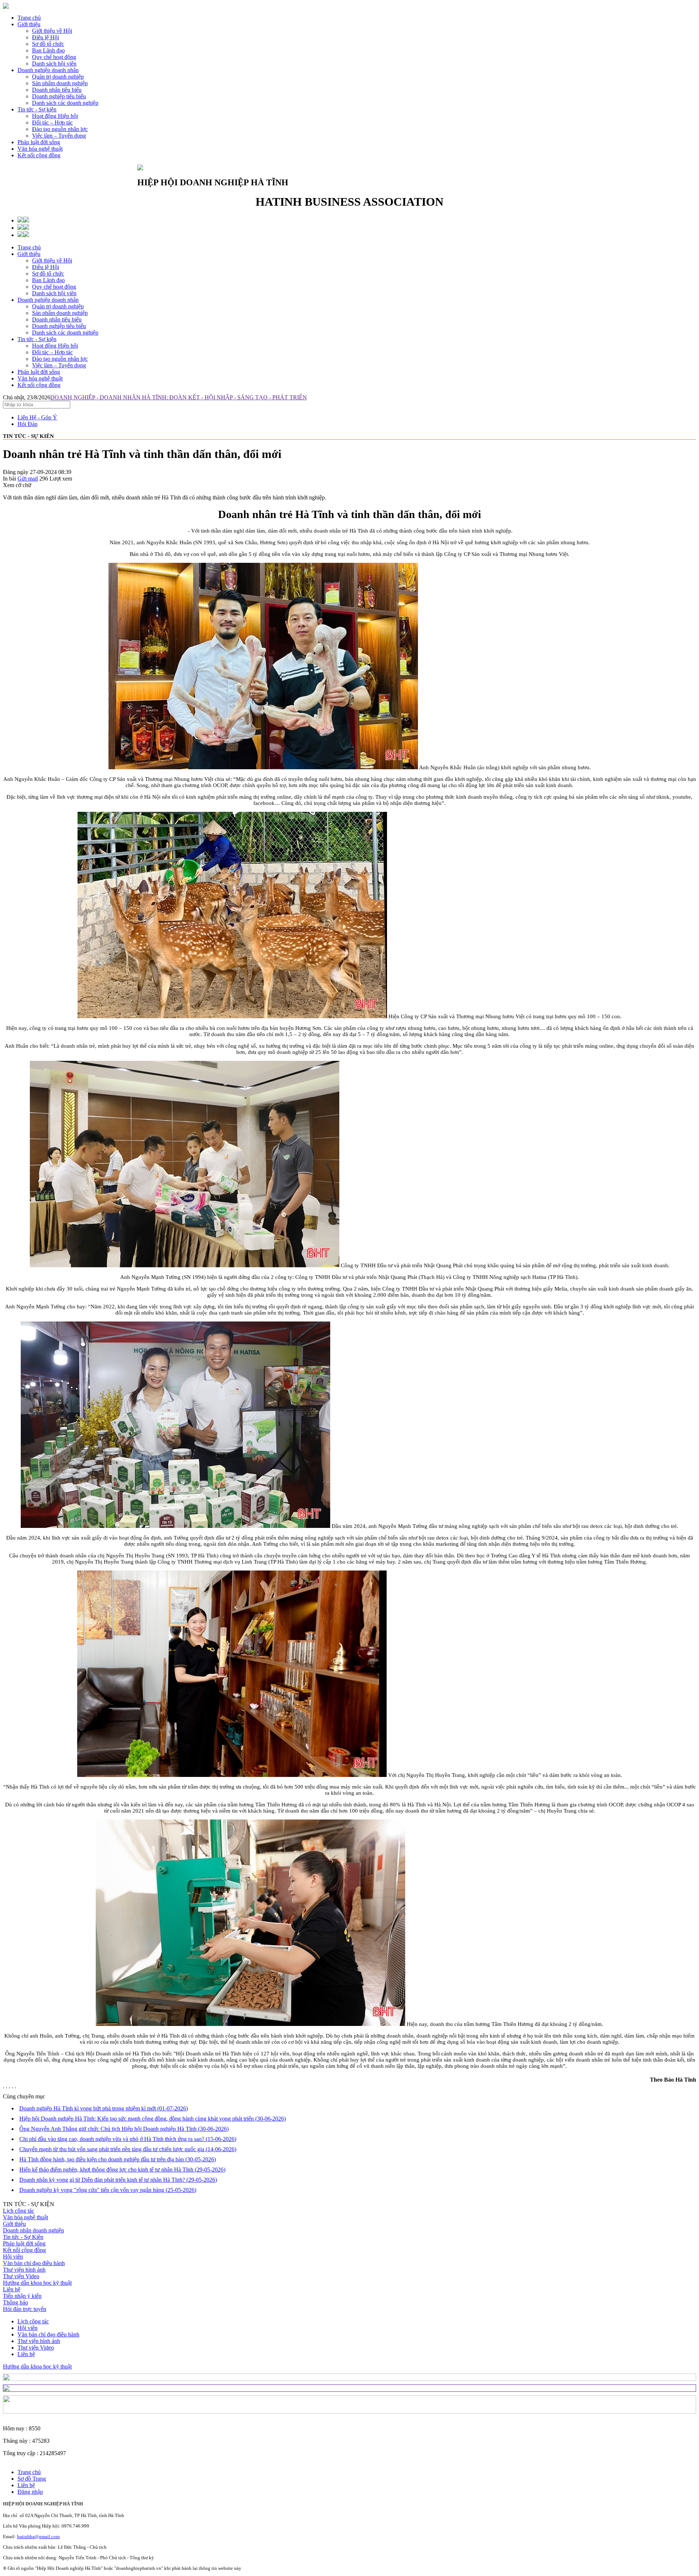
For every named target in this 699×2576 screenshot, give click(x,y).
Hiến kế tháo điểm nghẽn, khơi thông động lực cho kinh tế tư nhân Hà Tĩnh (122, 2170)
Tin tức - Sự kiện (37, 109)
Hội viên (13, 2257)
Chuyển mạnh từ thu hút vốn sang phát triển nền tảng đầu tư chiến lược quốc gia (128, 2149)
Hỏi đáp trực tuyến (25, 2309)
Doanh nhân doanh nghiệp (33, 2230)
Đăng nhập (30, 2492)
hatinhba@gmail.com (38, 2537)
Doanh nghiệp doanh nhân (48, 70)
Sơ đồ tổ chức (48, 274)
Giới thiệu (29, 24)
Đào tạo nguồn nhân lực (60, 359)
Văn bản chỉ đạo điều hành (34, 2263)
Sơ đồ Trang (32, 2479)
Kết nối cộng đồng (39, 155)
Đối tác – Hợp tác (52, 352)
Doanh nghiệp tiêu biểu (59, 326)
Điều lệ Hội (46, 267)
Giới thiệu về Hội (52, 260)
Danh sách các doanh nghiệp (65, 333)
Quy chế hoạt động (54, 287)
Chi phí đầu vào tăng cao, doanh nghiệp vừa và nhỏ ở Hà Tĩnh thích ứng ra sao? (128, 2139)
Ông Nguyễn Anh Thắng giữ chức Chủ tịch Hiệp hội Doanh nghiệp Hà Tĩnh (124, 2129)
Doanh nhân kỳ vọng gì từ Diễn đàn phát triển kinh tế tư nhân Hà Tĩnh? (118, 2180)
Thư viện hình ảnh (24, 2270)
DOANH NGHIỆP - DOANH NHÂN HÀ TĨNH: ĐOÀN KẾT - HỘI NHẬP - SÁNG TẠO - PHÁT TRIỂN (179, 397)
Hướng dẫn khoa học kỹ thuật (37, 2283)
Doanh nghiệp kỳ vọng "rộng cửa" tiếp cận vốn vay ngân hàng (108, 2190)
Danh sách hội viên (54, 293)
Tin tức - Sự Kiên (23, 2237)
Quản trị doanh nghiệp (58, 306)
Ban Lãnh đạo (48, 280)
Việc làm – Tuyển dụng (59, 365)
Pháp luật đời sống (39, 142)
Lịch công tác (19, 2211)
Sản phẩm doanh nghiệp (60, 313)
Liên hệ (12, 2289)
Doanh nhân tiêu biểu (57, 319)
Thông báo (15, 2302)
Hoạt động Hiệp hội (55, 346)
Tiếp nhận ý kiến (22, 2296)
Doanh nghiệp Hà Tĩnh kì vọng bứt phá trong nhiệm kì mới (104, 2108)
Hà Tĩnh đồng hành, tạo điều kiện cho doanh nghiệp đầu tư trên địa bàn (118, 2159)
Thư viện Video (21, 2276)
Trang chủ (29, 18)
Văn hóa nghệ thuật (40, 149)
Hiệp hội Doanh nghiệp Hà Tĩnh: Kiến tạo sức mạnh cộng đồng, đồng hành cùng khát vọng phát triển (153, 2119)
